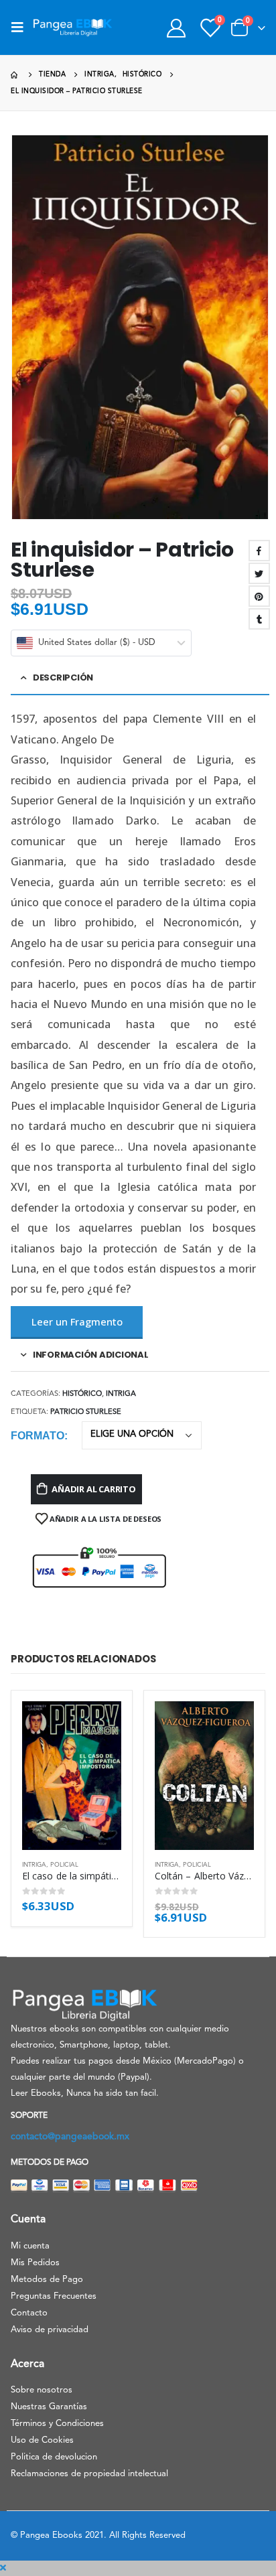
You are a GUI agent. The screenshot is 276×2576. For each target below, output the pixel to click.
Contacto (29, 2313)
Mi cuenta (30, 2246)
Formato (38, 1436)
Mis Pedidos (35, 2263)
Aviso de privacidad (50, 2330)
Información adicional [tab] (91, 1355)
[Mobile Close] (3, 2568)
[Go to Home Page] (15, 75)
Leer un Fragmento (77, 1321)
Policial (64, 1865)
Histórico (82, 1394)
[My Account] (176, 28)
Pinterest (259, 596)
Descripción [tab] (63, 677)
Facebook (259, 551)
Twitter (259, 573)
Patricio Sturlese (86, 1412)
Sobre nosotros (42, 2390)
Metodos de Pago (47, 2280)
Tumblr (259, 619)
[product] (72, 1776)
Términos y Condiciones (57, 2424)
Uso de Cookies (42, 2440)
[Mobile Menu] (21, 27)
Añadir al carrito (94, 1489)
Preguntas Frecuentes (54, 2296)
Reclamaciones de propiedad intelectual (89, 2474)
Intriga (121, 1394)
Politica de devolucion (54, 2457)
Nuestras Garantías (49, 2407)
